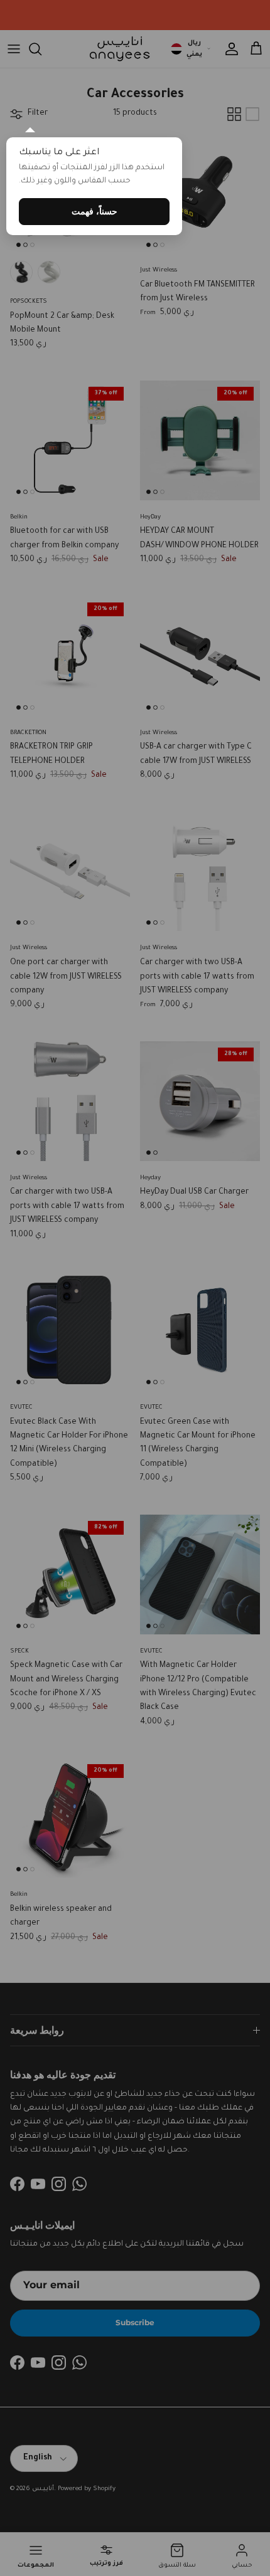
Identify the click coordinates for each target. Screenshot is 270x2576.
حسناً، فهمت (94, 211)
